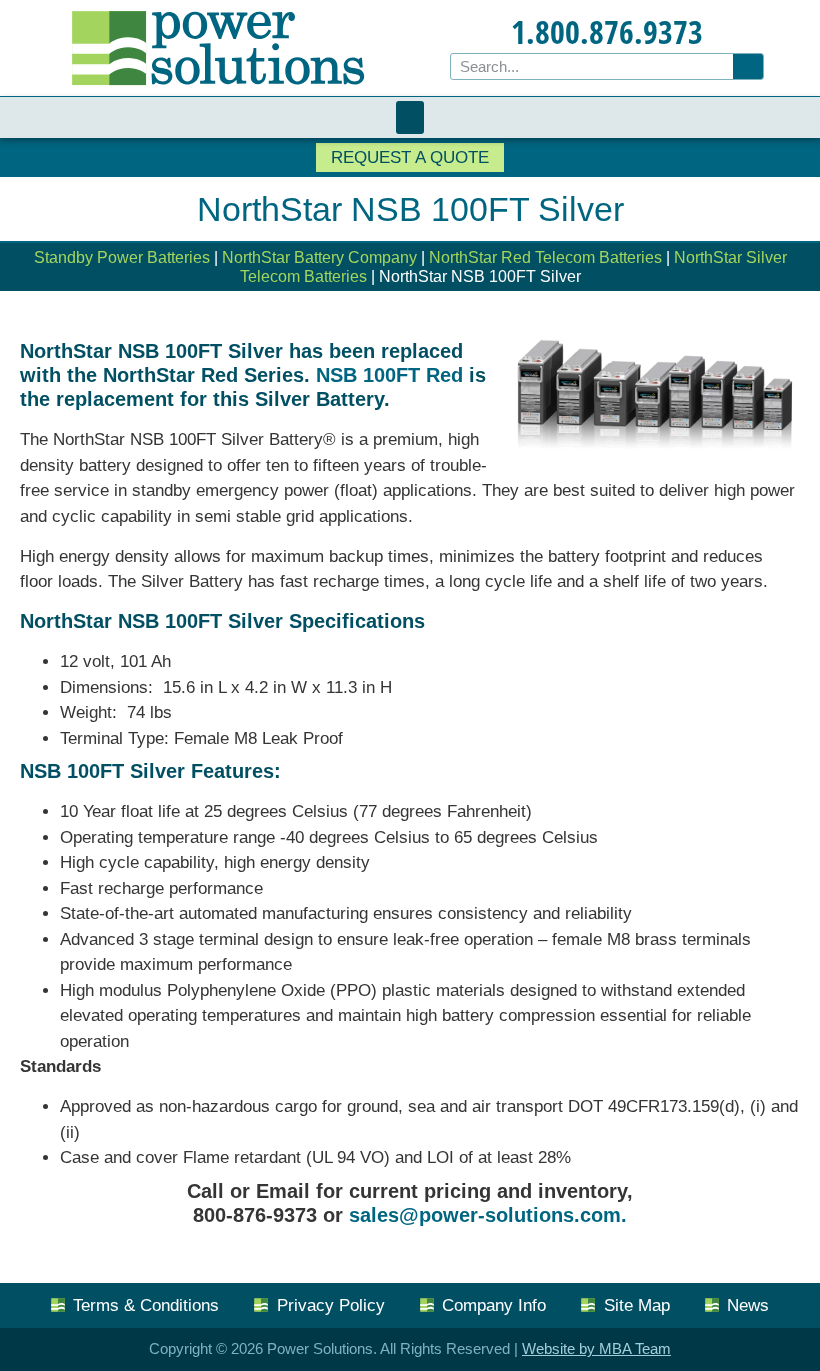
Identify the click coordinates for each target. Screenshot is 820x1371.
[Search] (748, 66)
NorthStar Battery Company (319, 257)
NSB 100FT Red (389, 375)
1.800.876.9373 (607, 31)
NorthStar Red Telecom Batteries (545, 257)
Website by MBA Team (596, 1348)
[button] (410, 117)
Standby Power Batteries (122, 257)
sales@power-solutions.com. (488, 1215)
